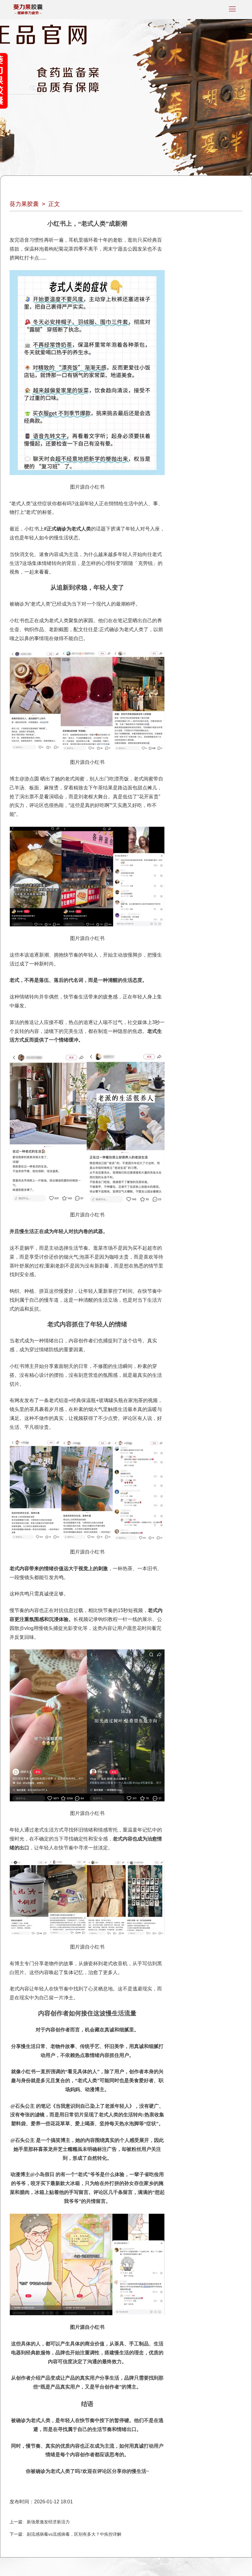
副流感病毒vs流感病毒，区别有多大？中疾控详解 (74, 2534)
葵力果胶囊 (24, 204)
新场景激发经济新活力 (48, 2522)
